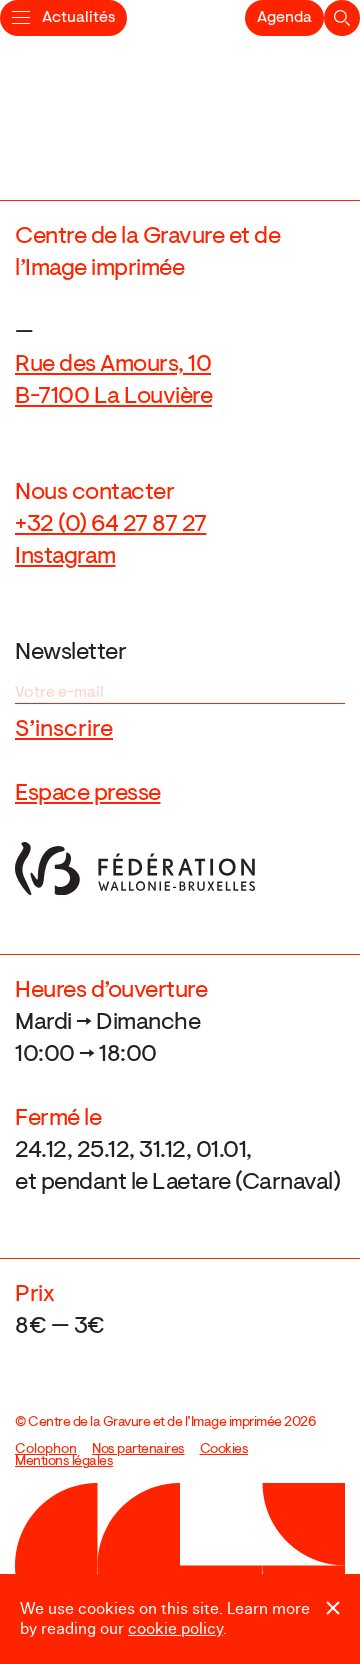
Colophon (46, 1450)
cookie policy (175, 1629)
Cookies (224, 1450)
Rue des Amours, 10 (113, 365)
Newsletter (70, 653)
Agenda (284, 18)
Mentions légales (64, 1462)
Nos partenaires (138, 1450)
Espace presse (88, 794)
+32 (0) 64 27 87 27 (111, 525)
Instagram (65, 557)
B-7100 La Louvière (113, 397)
